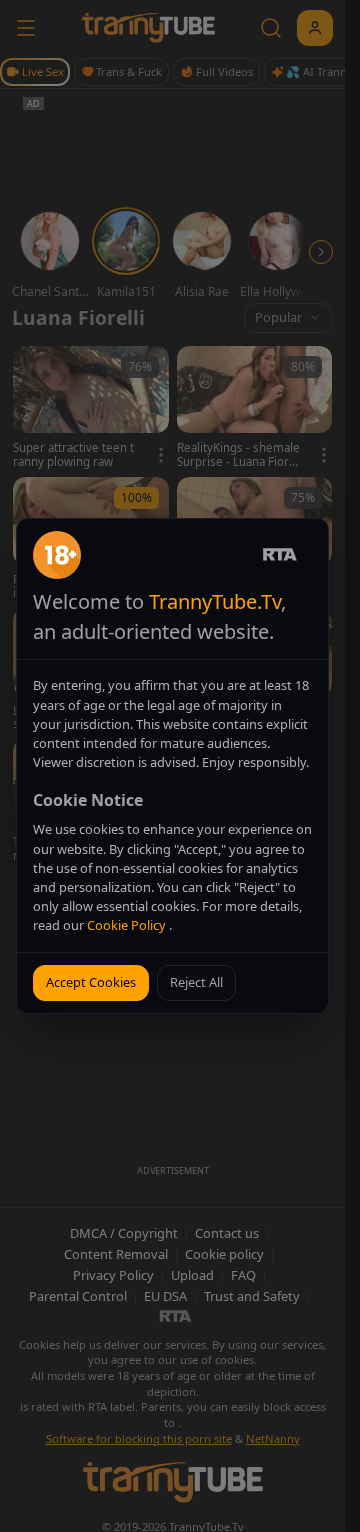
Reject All (196, 982)
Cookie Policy (128, 925)
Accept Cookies (91, 982)
